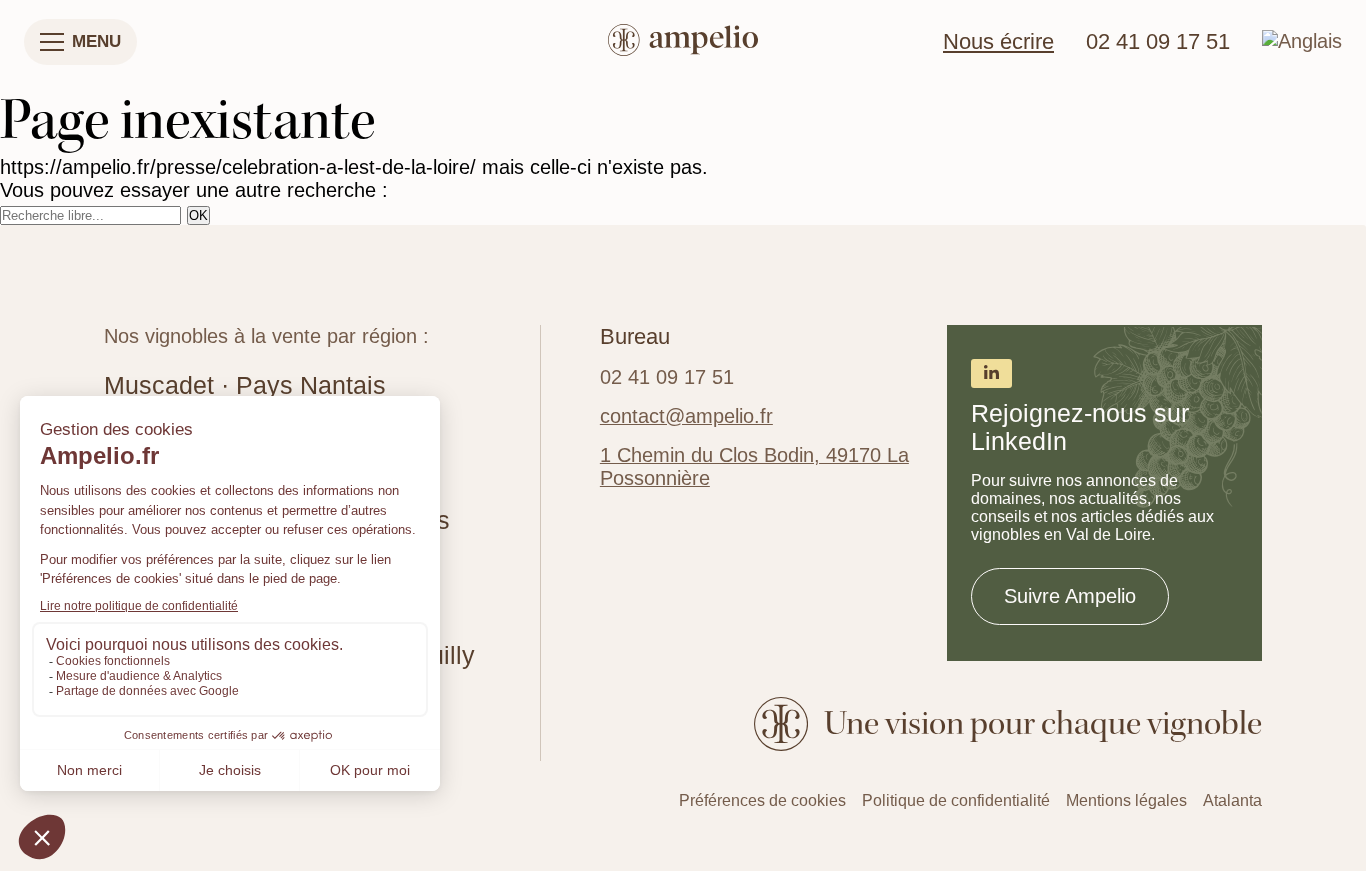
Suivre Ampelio (1070, 596)
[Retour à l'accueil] (683, 42)
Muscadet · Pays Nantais (245, 385)
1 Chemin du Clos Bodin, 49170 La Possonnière (754, 466)
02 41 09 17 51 (1158, 42)
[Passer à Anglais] (1302, 41)
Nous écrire (998, 42)
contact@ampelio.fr (686, 416)
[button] (80, 42)
